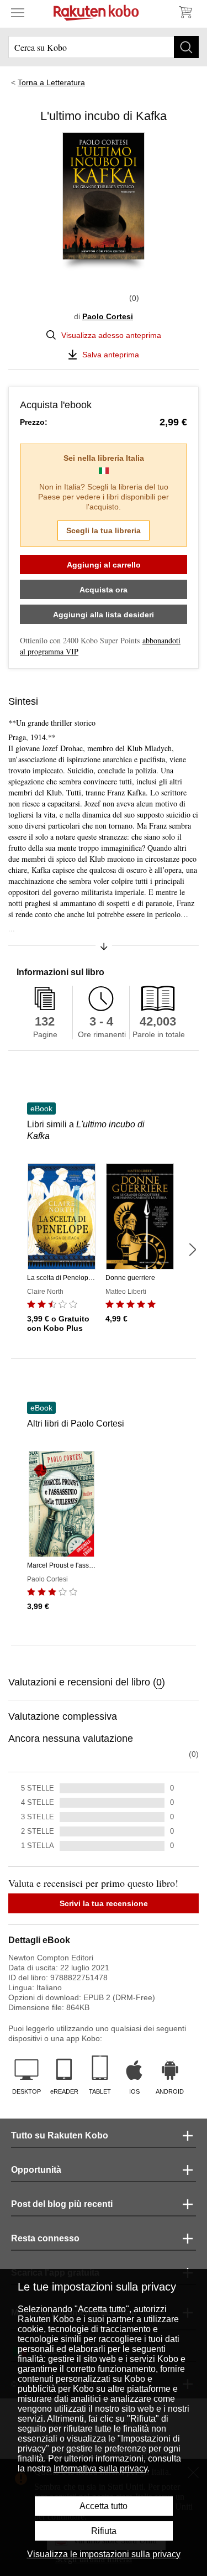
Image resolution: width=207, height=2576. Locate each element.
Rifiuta (104, 2531)
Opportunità (36, 2170)
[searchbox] (104, 47)
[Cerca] (186, 47)
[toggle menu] (18, 12)
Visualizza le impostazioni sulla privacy (104, 2554)
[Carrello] (185, 12)
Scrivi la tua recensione (104, 1903)
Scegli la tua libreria (104, 530)
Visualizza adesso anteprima (111, 335)
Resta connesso (45, 2238)
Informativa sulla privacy (100, 2468)
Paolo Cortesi (108, 316)
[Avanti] (192, 1250)
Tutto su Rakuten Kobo (60, 2135)
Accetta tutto (104, 2506)
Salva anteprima (111, 355)
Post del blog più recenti (62, 2204)
